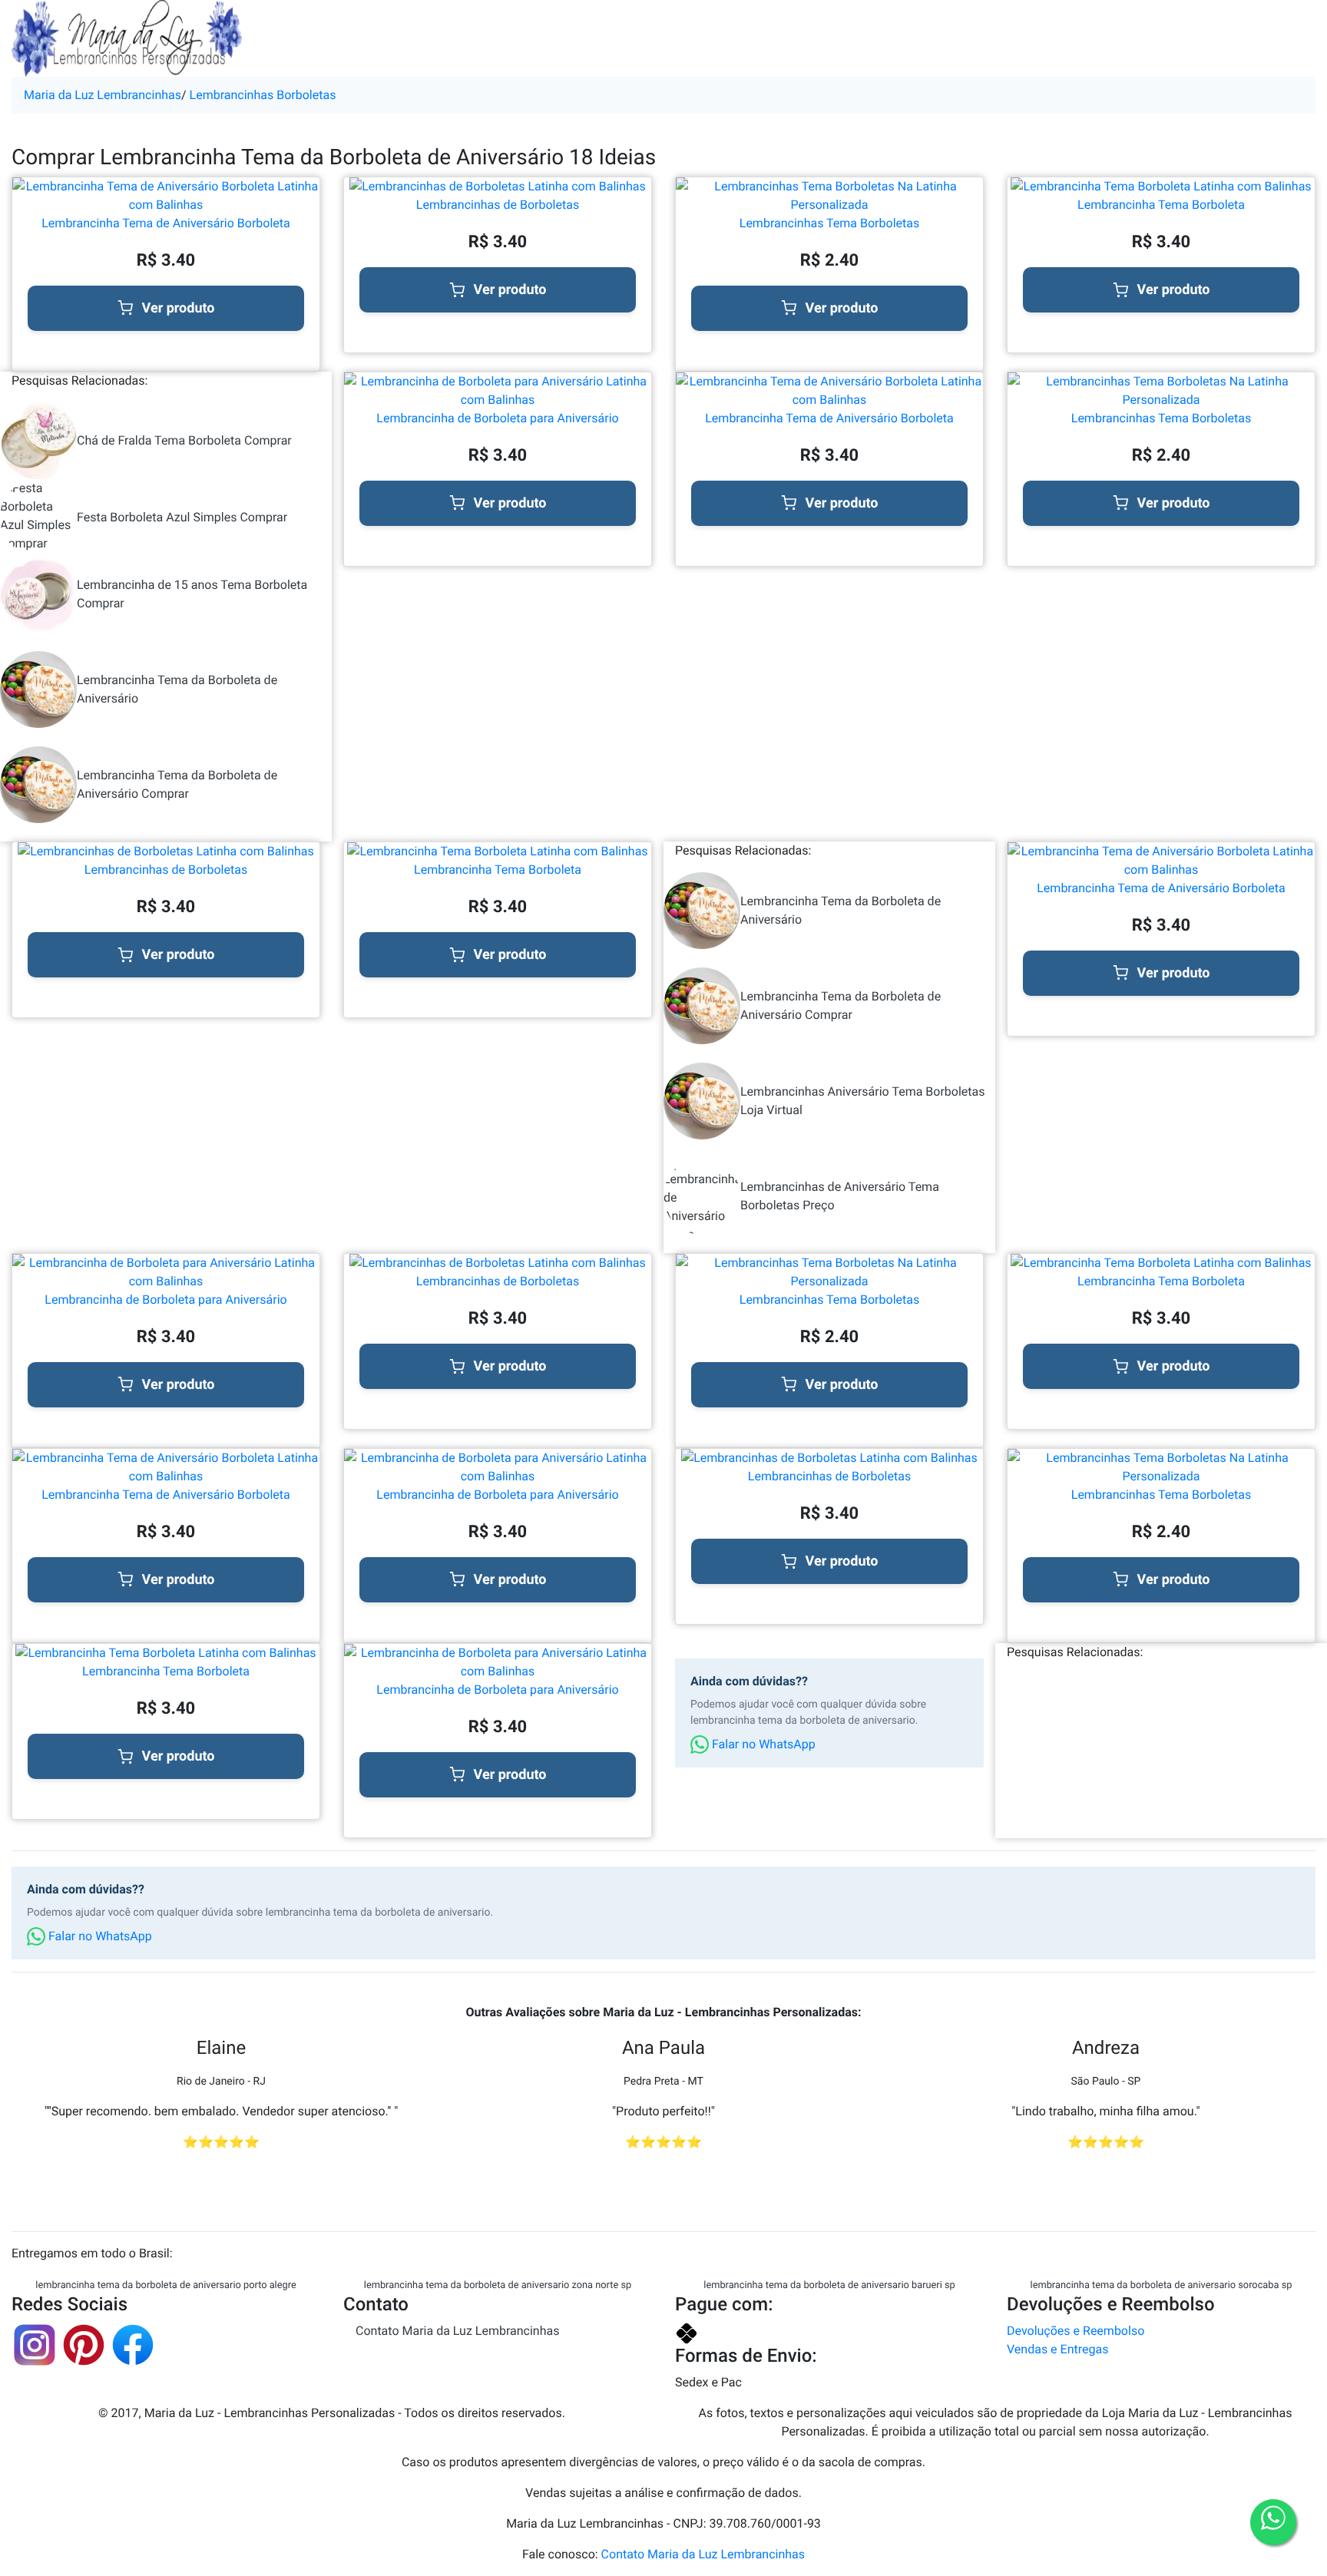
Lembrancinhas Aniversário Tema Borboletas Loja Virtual (863, 1101)
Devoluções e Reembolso (1075, 2331)
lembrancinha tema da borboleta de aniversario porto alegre (165, 2285)
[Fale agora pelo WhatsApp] (1273, 2522)
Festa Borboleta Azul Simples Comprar (182, 517)
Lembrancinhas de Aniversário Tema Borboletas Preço (840, 1196)
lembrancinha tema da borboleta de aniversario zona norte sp (498, 2285)
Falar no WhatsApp (762, 1744)
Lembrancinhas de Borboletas (498, 205)
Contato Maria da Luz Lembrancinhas (457, 2331)
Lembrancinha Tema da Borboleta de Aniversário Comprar (177, 784)
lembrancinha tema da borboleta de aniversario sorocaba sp (1162, 2285)
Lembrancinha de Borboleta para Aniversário (497, 418)
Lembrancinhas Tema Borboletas (829, 223)
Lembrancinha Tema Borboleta (1161, 205)
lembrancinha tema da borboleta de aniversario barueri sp (829, 2285)
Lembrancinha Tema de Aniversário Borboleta (166, 223)
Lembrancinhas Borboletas (263, 95)
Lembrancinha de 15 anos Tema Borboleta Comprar (192, 594)
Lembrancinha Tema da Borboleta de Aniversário (177, 689)
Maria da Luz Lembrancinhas (103, 95)
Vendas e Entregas (1057, 2349)
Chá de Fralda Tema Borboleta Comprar (184, 440)
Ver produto (179, 308)
